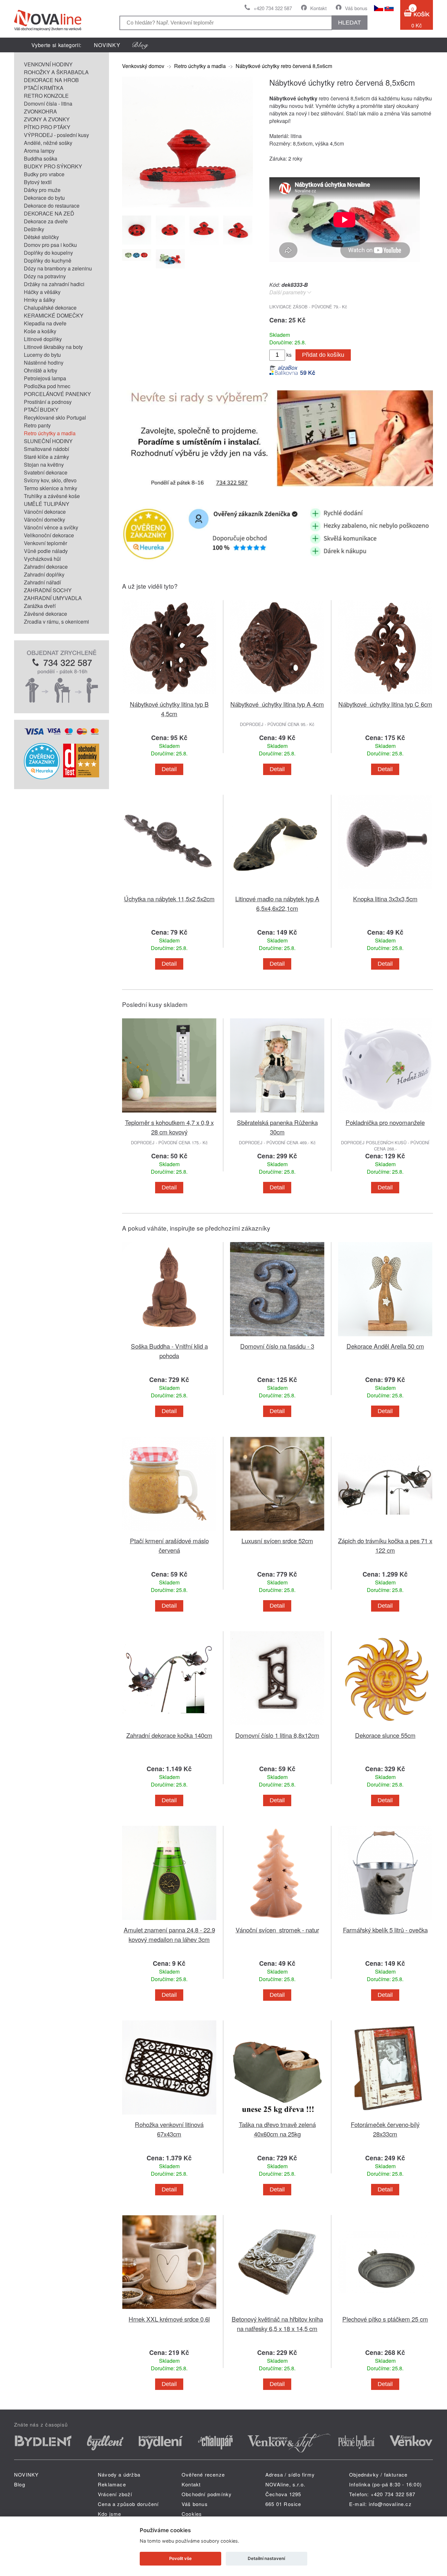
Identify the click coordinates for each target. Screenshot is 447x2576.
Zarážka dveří (40, 606)
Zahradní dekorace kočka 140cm (169, 1735)
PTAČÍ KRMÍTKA (44, 88)
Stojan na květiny (44, 465)
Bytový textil (38, 182)
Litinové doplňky (43, 339)
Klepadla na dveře (45, 323)
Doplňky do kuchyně (48, 260)
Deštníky (34, 229)
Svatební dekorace (46, 472)
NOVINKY (107, 45)
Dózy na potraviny (45, 276)
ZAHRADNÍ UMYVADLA (53, 598)
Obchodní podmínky (207, 2494)
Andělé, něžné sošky (48, 143)
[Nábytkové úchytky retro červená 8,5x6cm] (188, 205)
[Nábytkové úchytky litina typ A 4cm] (277, 695)
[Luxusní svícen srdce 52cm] (277, 1532)
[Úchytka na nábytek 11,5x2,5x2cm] (169, 890)
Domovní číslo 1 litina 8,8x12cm (277, 1735)
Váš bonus (356, 8)
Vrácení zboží (115, 2494)
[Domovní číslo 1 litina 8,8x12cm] (277, 1727)
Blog (20, 2484)
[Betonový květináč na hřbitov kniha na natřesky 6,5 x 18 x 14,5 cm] (277, 2310)
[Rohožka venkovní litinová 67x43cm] (169, 2116)
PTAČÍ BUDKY (41, 410)
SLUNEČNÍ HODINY (48, 441)
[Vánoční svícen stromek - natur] (277, 1921)
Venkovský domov (143, 66)
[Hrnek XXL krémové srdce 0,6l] (169, 2310)
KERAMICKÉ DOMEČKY (54, 315)
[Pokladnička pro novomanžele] (385, 1114)
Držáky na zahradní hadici (54, 284)
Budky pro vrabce (44, 174)
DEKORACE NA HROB (51, 80)
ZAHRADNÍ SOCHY (48, 590)
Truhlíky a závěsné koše (52, 496)
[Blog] (140, 45)
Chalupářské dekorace (50, 308)
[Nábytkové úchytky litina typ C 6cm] (385, 695)
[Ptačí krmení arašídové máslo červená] (169, 1532)
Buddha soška (41, 158)
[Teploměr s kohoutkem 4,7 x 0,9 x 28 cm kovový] (169, 1114)
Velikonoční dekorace (49, 535)
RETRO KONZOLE (46, 96)
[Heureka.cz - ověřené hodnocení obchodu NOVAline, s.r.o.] (42, 777)
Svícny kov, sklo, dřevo (50, 480)
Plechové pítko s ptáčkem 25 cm (385, 2319)
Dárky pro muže (42, 190)
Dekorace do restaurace (52, 206)
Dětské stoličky (41, 237)
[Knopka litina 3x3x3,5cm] (385, 890)
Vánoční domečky (45, 519)
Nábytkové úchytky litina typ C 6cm (385, 704)
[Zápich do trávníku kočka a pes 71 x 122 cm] (385, 1532)
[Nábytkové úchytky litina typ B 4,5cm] (169, 695)
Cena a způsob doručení (128, 2504)
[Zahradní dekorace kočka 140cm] (169, 1727)
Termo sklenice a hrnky (51, 488)
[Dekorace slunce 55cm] (385, 1727)
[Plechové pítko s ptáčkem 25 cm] (385, 2310)
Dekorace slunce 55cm (385, 1735)
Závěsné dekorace (45, 614)
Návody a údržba (119, 2474)
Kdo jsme (110, 2514)
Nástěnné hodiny (44, 363)
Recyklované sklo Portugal (55, 417)
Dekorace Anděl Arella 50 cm (385, 1346)
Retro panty (37, 425)
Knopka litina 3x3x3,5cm (385, 899)
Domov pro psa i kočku (50, 245)
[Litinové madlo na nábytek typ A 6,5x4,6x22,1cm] (277, 890)
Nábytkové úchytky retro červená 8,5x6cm (284, 66)
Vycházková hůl (42, 559)
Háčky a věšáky (42, 292)
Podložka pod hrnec (47, 386)
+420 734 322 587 (273, 8)
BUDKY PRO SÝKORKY (53, 166)
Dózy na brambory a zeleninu (58, 268)
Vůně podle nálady (46, 551)
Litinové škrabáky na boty (53, 347)
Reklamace (112, 2484)
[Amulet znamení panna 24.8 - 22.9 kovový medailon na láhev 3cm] (169, 1921)
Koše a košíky (40, 331)
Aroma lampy (39, 151)
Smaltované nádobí (46, 449)
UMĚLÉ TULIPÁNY (47, 504)
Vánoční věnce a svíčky (51, 527)
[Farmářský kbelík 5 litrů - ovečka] (385, 1921)
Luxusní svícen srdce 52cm (277, 1540)
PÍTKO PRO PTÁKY (47, 127)
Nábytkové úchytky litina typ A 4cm (277, 704)
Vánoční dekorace (45, 512)
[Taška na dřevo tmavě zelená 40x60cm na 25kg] (277, 2116)
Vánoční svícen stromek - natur (277, 1930)
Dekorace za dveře (46, 221)
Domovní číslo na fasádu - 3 (277, 1346)
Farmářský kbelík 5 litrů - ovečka (385, 1930)
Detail (169, 769)
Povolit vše (180, 2558)
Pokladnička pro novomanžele (385, 1122)
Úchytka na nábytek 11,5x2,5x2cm (169, 899)
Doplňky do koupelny (48, 253)
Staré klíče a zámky (46, 457)
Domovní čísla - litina (48, 104)
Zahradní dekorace (46, 567)
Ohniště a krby (41, 370)
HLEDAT (349, 23)
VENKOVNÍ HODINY (48, 64)
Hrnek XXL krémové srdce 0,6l (169, 2319)
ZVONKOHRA (40, 111)
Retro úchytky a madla (50, 433)
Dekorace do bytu (44, 198)
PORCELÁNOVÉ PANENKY (57, 394)
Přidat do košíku (323, 355)
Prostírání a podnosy (48, 402)
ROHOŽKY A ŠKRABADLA (56, 72)
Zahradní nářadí (42, 582)
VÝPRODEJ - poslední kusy (56, 135)
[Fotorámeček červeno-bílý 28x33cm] (385, 2116)
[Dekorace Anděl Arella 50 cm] (385, 1337)
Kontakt (318, 8)
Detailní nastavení (266, 2558)
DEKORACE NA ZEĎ (49, 213)
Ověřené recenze (203, 2474)
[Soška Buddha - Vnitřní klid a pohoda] (169, 1337)
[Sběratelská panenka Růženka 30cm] (277, 1114)
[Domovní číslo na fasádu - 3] (277, 1337)
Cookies (192, 2514)
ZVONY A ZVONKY (47, 119)
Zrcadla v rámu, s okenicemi (56, 622)
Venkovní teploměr (45, 543)
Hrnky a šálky (40, 300)
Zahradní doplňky (44, 574)
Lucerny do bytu (42, 355)
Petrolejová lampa (45, 378)
